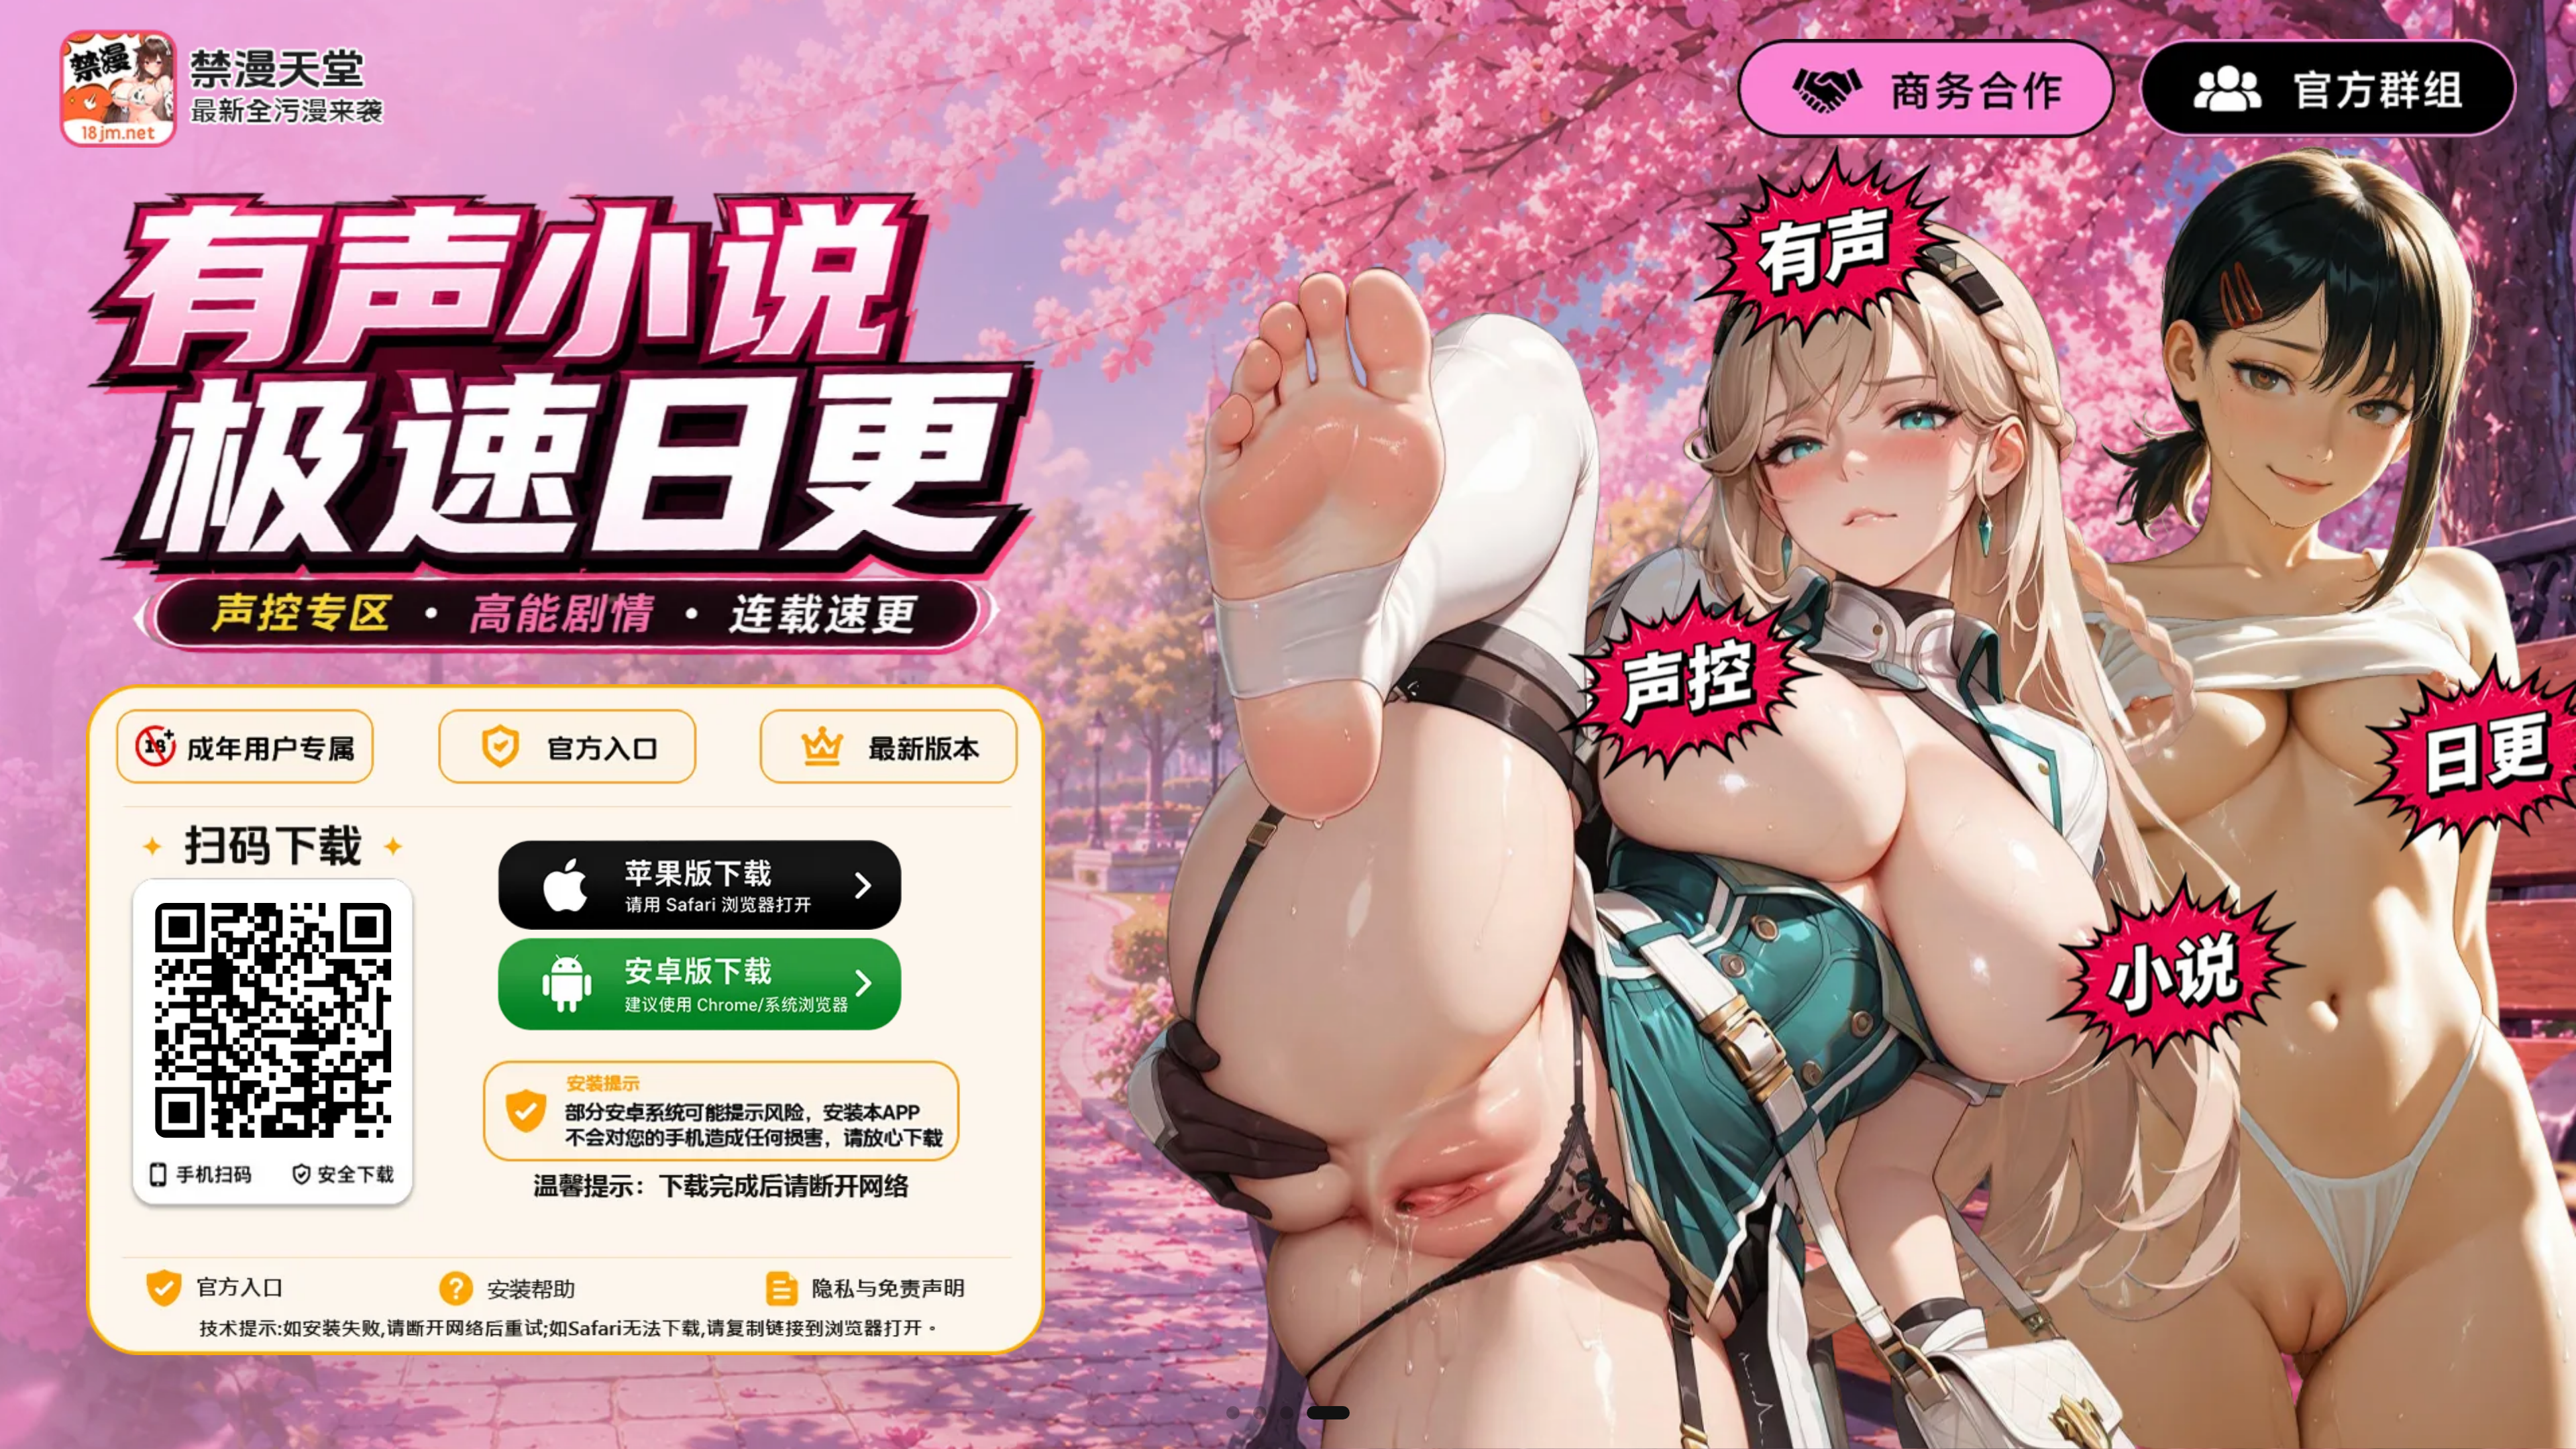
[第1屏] (1248, 1413)
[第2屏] (1286, 1413)
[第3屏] (1313, 1413)
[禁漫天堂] (222, 89)
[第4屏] (1340, 1413)
